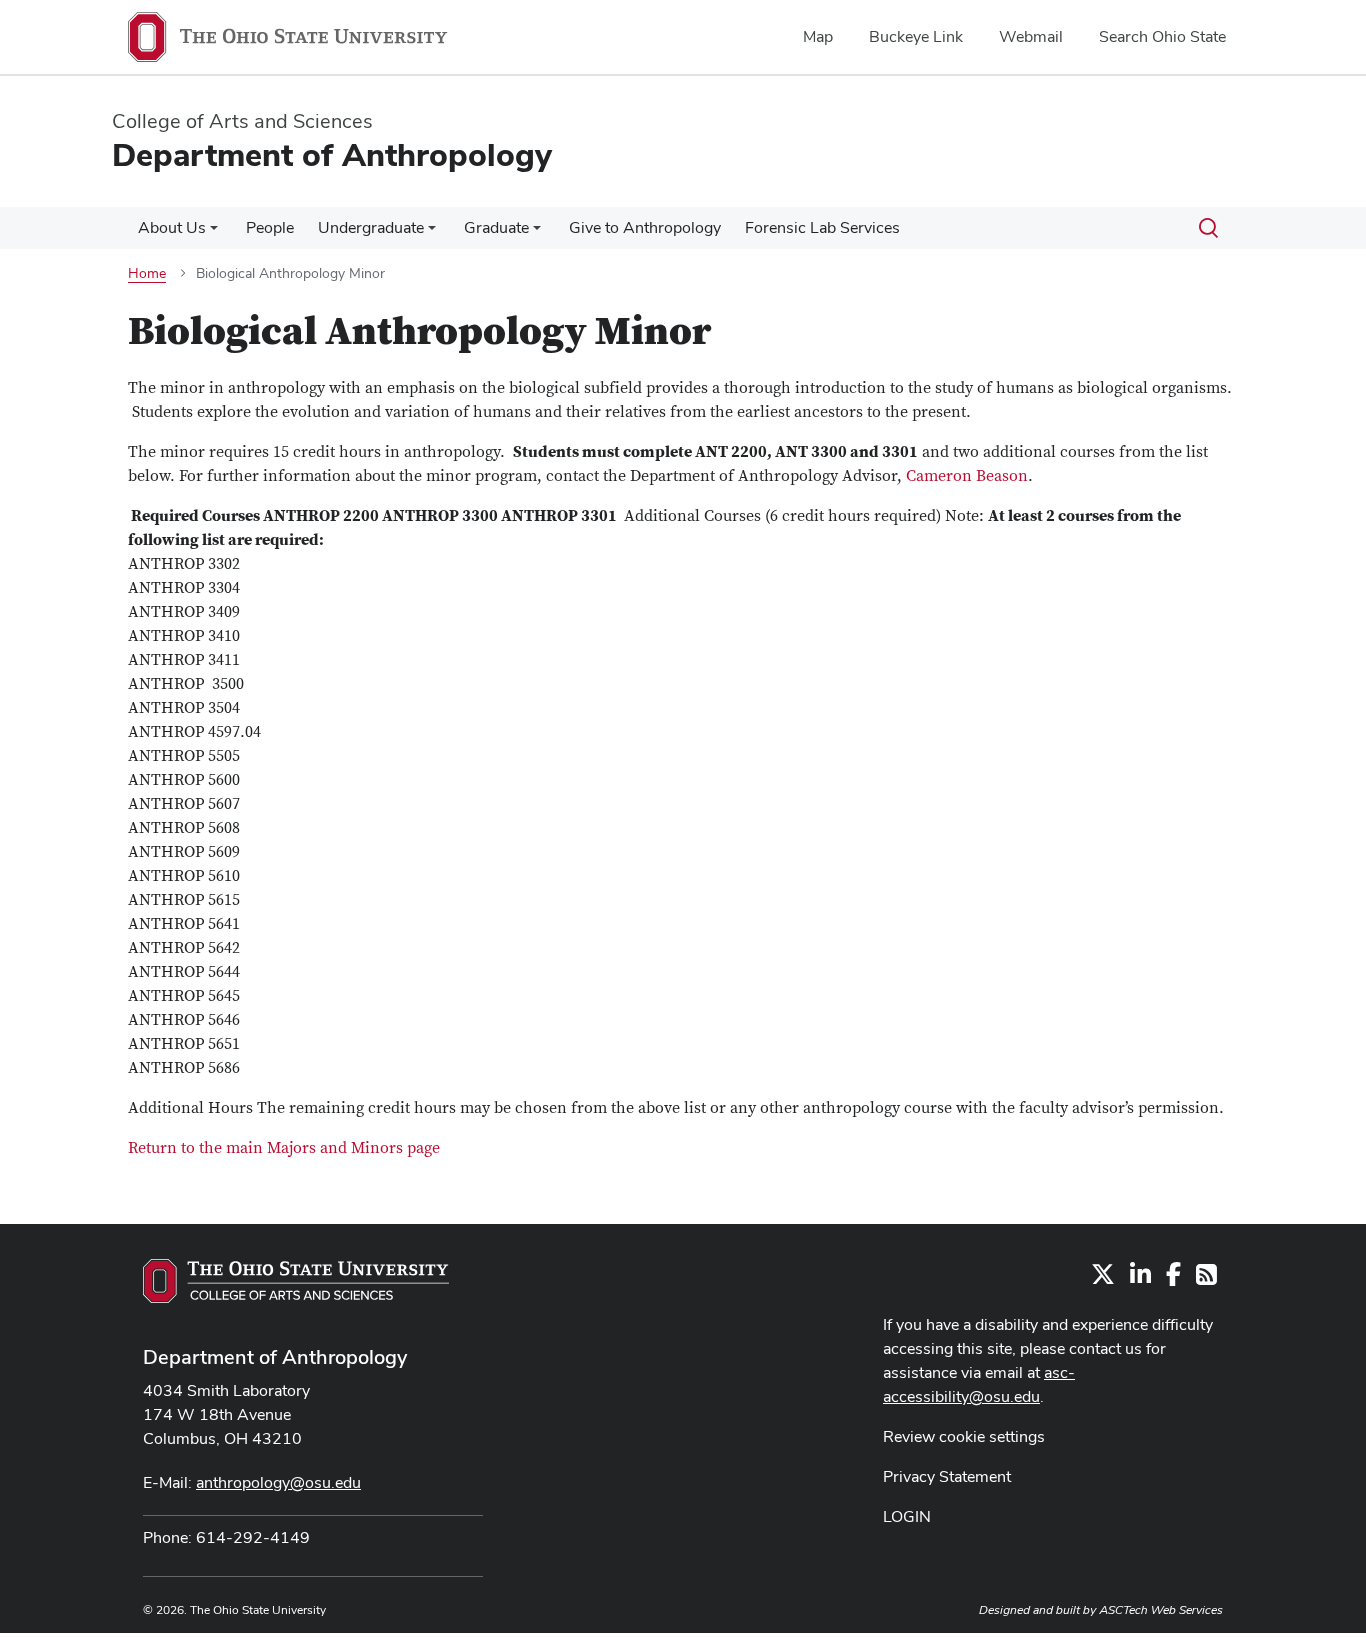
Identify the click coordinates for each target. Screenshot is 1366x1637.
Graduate (496, 227)
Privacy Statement (947, 1476)
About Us (172, 227)
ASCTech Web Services (1161, 1610)
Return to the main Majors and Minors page (284, 1148)
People (270, 227)
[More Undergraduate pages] (432, 233)
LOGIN (907, 1516)
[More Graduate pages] (537, 233)
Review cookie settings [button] (964, 1436)
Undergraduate (371, 227)
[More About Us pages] (214, 233)
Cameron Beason (967, 476)
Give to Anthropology (645, 227)
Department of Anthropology (275, 1357)
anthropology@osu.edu (278, 1482)
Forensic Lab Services (822, 227)
